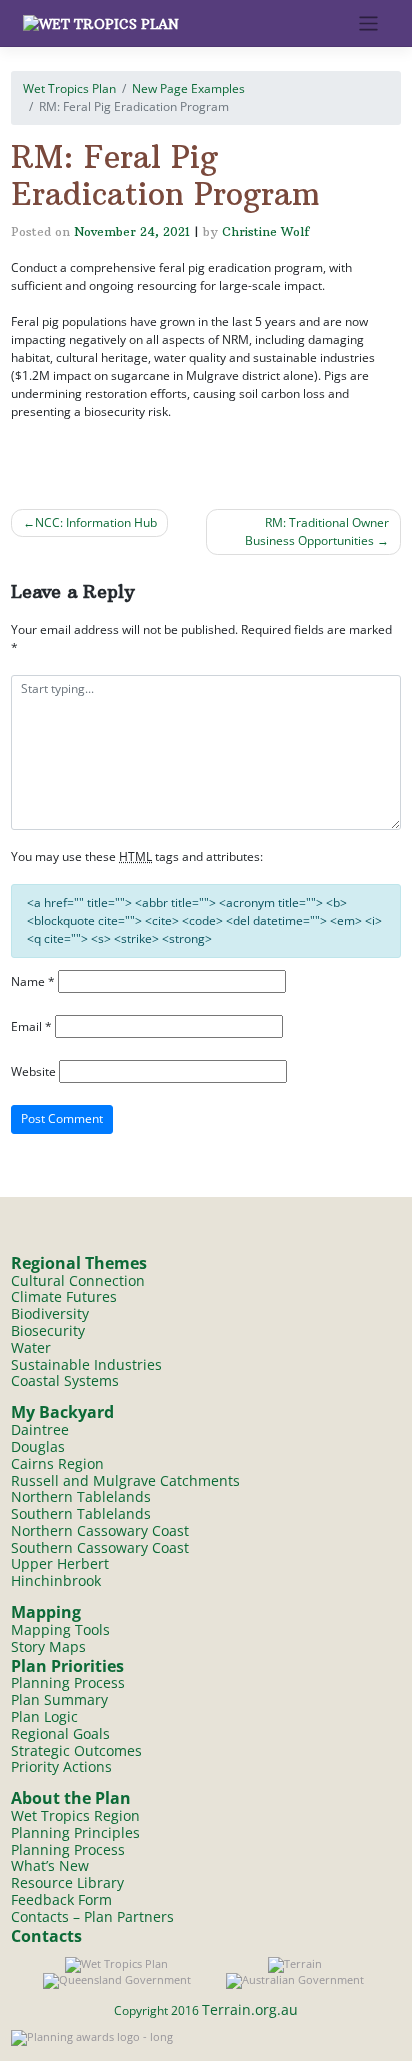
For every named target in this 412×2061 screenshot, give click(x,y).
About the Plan (71, 1798)
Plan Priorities (67, 1666)
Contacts (46, 1936)
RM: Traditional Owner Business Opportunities (317, 531)
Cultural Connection (78, 1280)
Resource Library (67, 1882)
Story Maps (48, 1646)
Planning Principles (75, 1832)
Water (31, 1347)
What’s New (50, 1865)
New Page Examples (188, 88)
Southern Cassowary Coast (100, 1547)
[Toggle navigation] (368, 23)
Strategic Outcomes (76, 1750)
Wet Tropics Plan (69, 88)
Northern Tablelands (81, 1496)
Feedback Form (61, 1899)
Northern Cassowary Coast (100, 1530)
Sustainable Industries (86, 1364)
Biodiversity (50, 1313)
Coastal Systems (65, 1380)
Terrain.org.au (250, 2009)
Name (33, 981)
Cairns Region (57, 1463)
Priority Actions (61, 1766)
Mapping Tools (60, 1629)
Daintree (40, 1429)
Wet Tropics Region (75, 1815)
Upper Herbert (60, 1563)
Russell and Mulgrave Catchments (125, 1480)
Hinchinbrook (56, 1580)
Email (31, 1026)
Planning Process (68, 1682)
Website (33, 1071)
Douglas (38, 1446)
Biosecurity (48, 1330)
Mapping (46, 1612)
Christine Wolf (266, 231)
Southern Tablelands (81, 1513)
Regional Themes (79, 1263)
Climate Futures (64, 1296)
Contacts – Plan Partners (92, 1916)
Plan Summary (59, 1699)
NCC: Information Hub (96, 522)
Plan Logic (44, 1716)
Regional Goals (60, 1733)
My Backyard (62, 1412)
